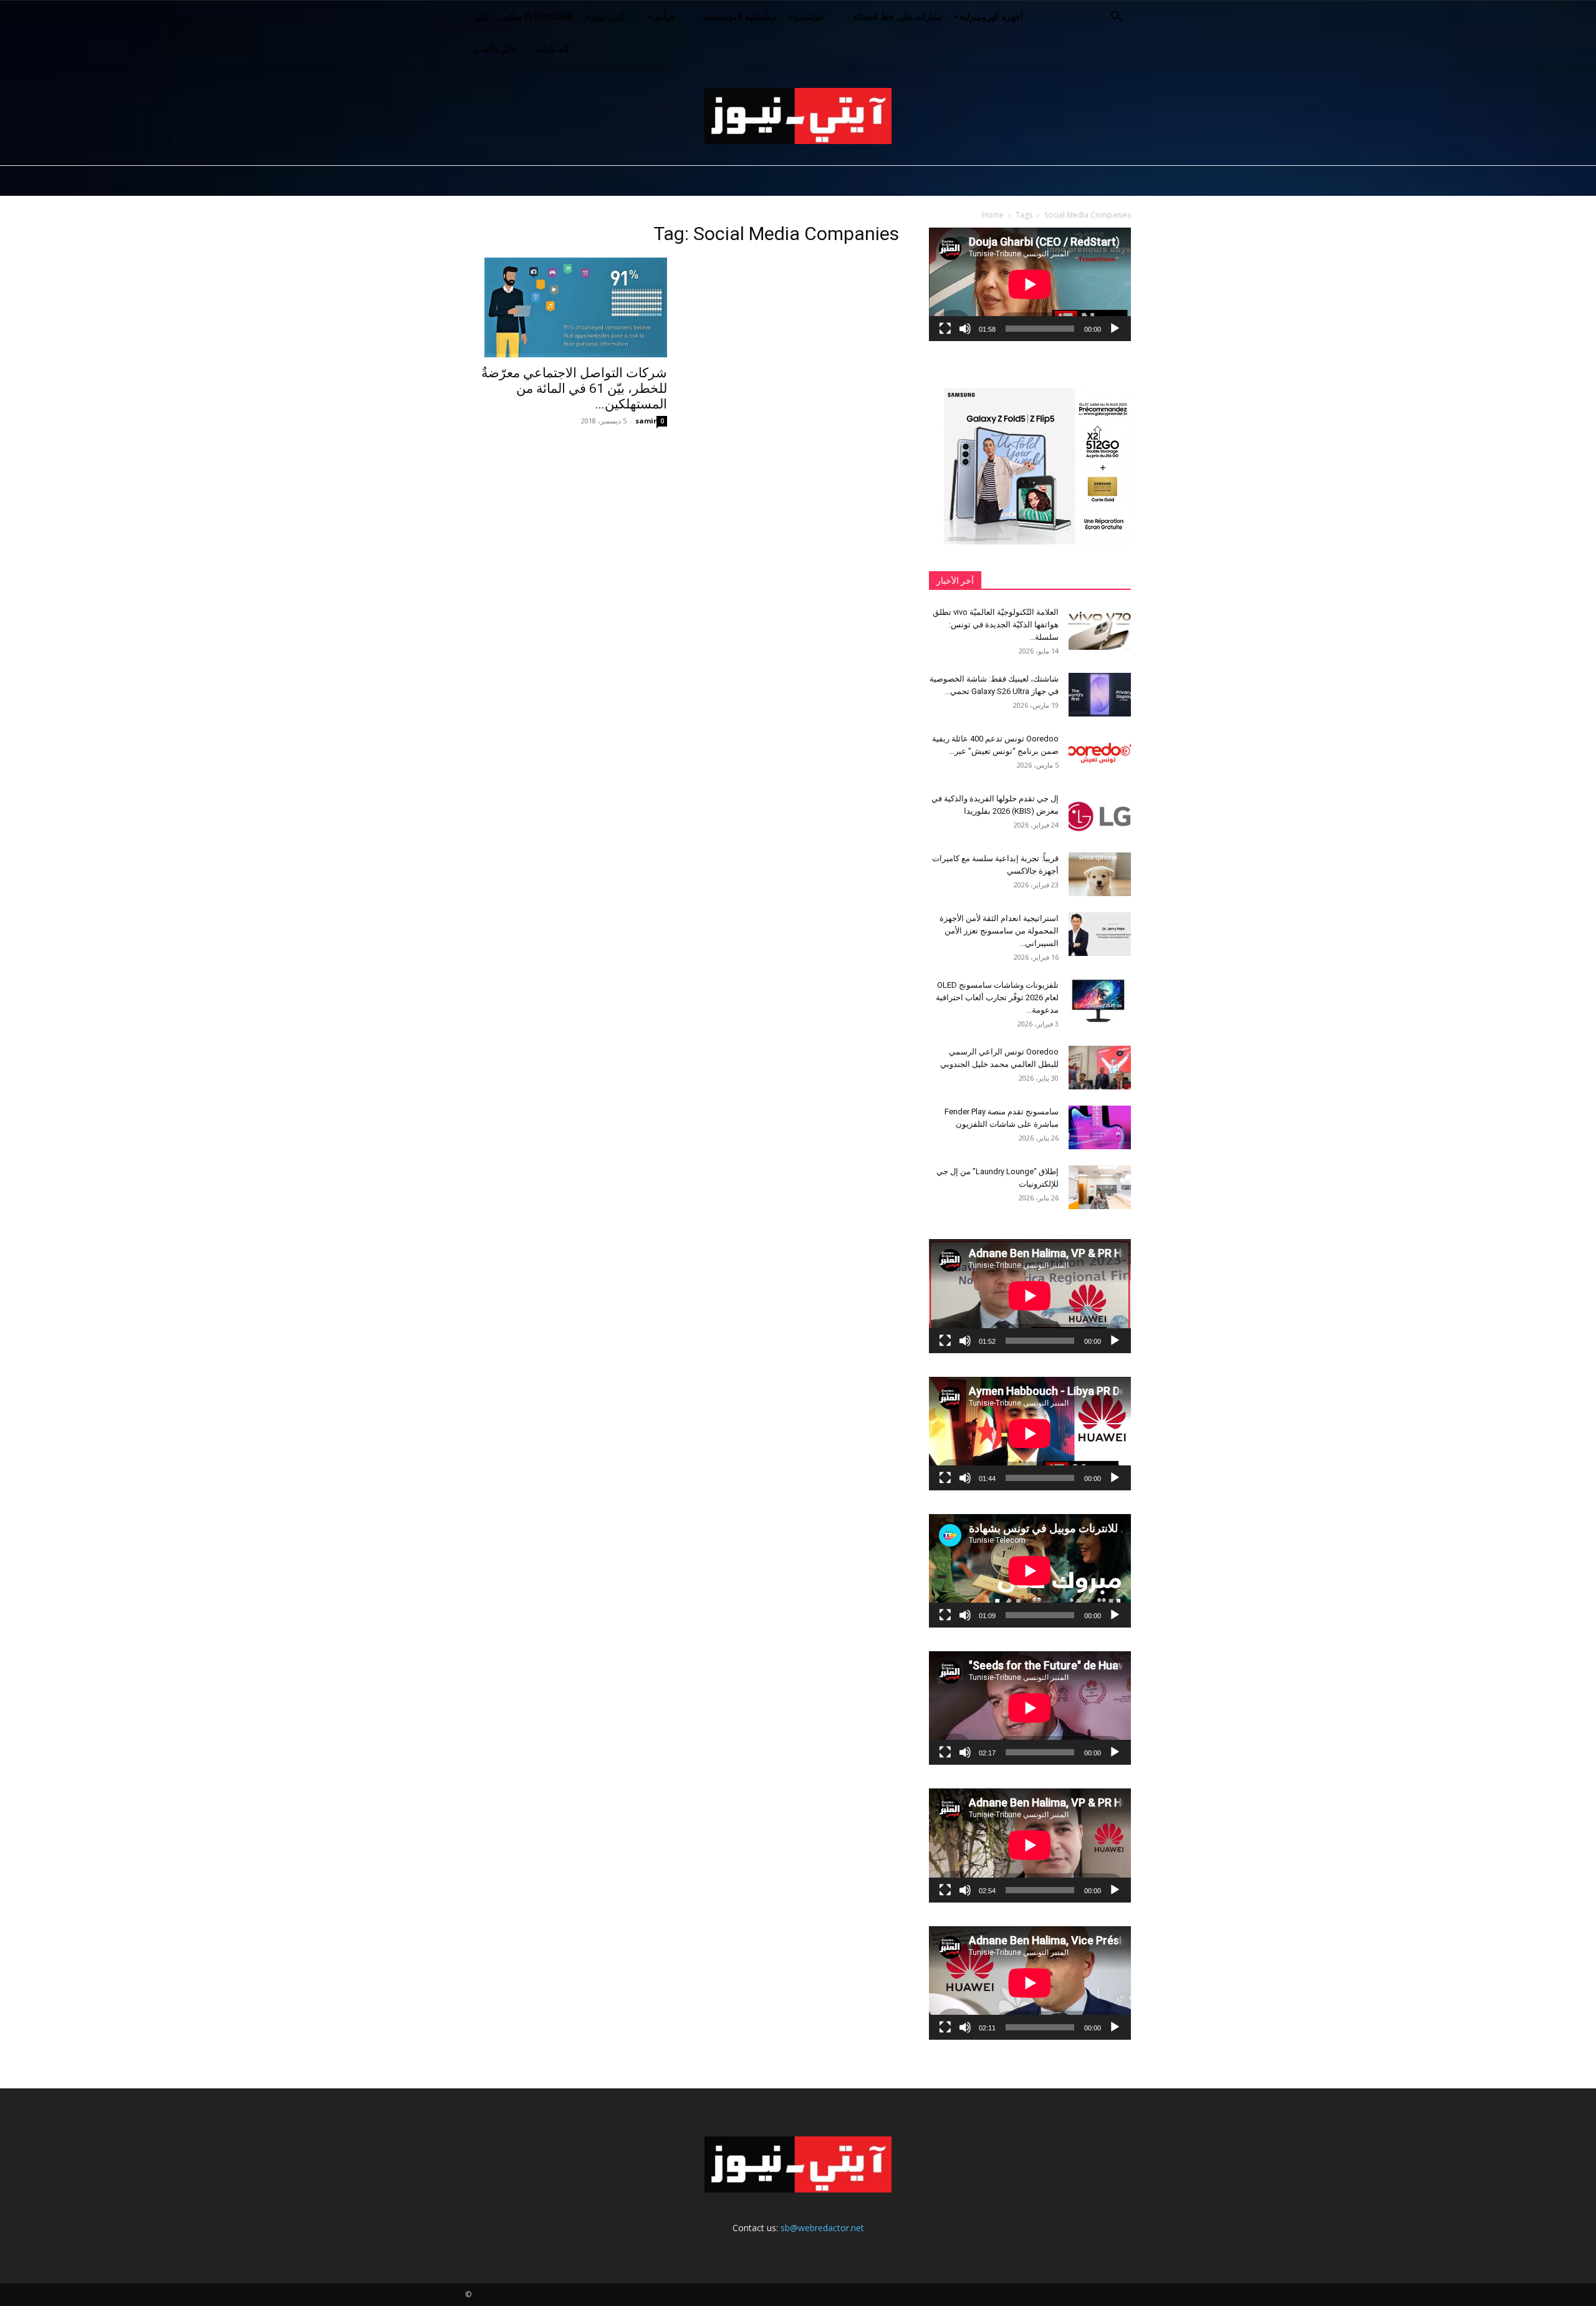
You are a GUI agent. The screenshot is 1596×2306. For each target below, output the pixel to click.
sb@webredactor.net (822, 2228)
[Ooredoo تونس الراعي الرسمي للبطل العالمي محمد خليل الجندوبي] (1100, 1068)
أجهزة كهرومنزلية (991, 17)
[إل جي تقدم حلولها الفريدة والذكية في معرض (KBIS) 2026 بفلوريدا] (1100, 814)
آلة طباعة (551, 49)
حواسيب (809, 17)
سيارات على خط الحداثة (897, 17)
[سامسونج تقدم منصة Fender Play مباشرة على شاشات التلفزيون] (1100, 1127)
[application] (1030, 284)
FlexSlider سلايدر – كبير (524, 17)
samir (646, 421)
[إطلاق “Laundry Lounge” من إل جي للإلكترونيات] (1100, 1187)
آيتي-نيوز (607, 17)
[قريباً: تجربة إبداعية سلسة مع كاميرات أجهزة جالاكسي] (1100, 874)
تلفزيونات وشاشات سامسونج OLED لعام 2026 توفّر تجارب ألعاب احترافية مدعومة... (997, 997)
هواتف (663, 17)
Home (993, 215)
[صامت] (965, 329)
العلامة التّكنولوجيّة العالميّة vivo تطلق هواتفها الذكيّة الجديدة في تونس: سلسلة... (996, 625)
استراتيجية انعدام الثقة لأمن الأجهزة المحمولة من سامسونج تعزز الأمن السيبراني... (999, 931)
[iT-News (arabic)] (798, 116)
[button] (1116, 18)
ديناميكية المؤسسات (739, 17)
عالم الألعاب (495, 49)
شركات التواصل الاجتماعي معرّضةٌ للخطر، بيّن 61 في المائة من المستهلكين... (574, 388)
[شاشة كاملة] (945, 329)
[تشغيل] (1115, 329)
